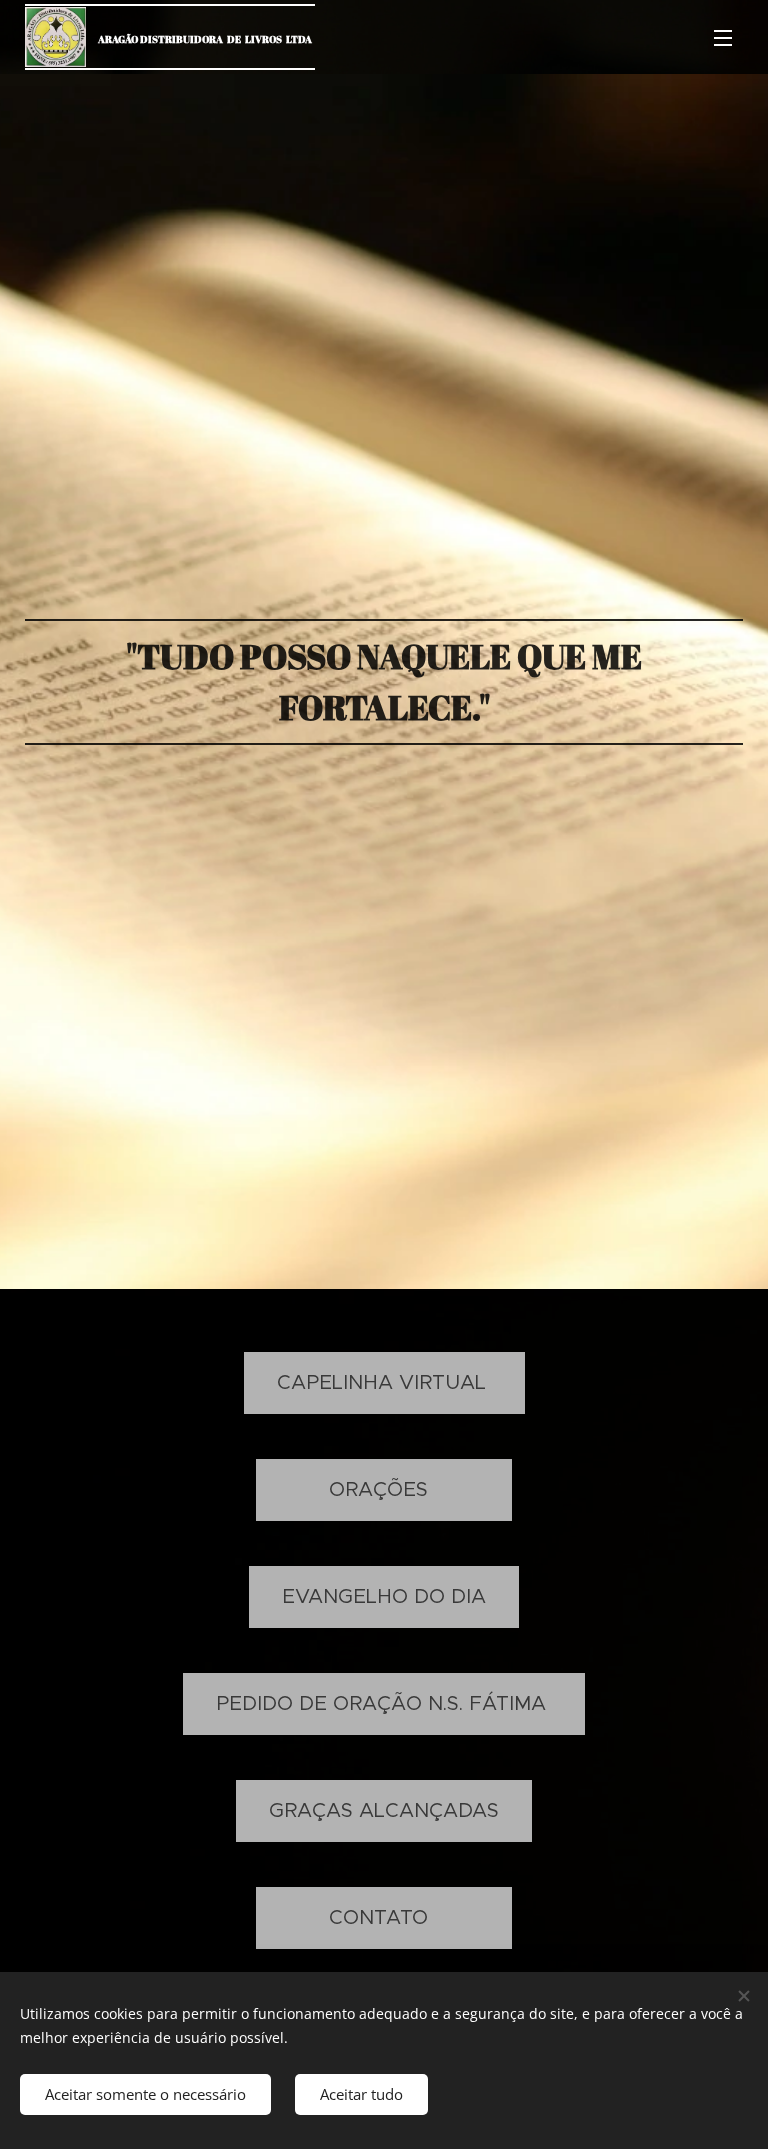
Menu (723, 37)
